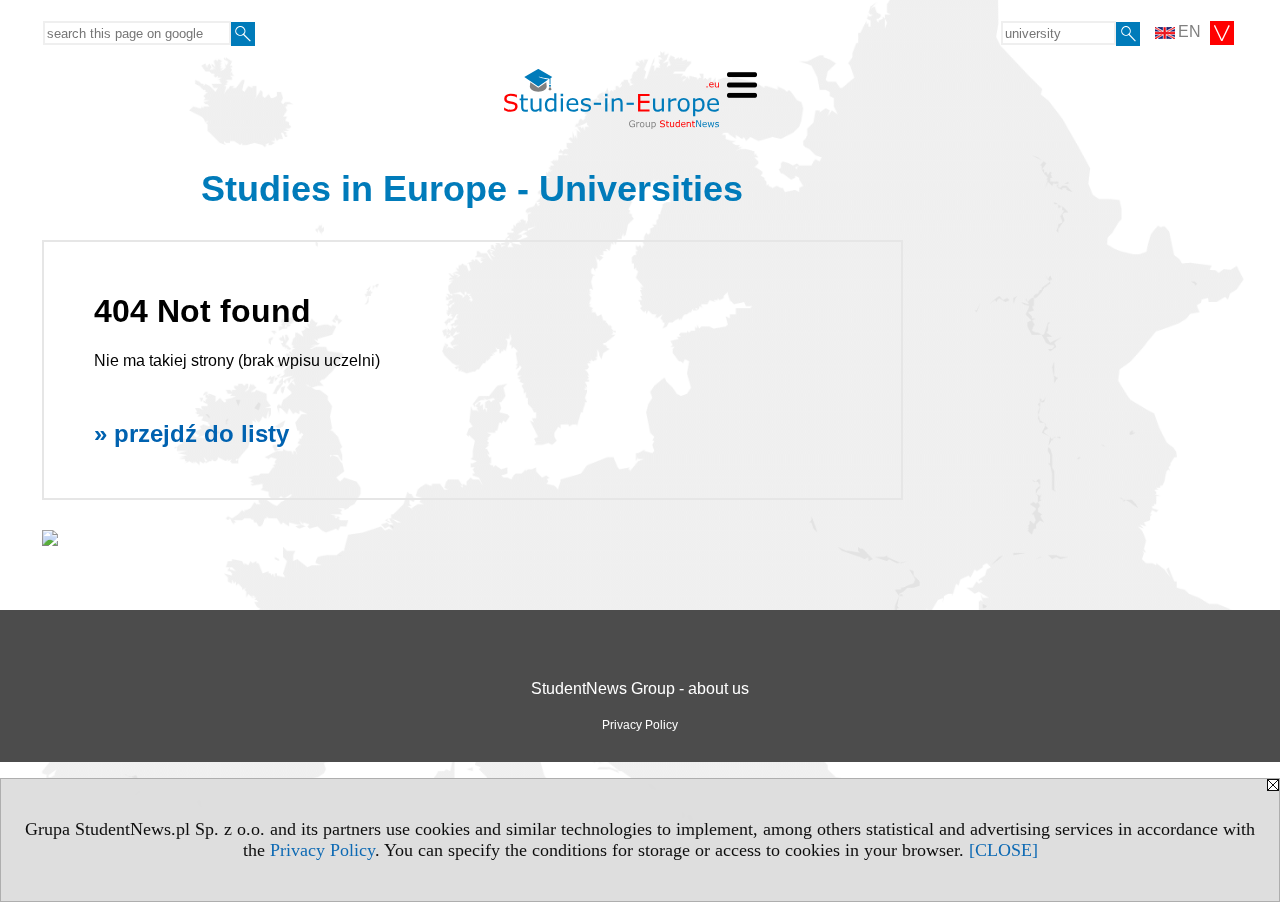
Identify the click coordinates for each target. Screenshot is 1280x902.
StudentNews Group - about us (640, 688)
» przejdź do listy (191, 433)
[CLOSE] (1003, 850)
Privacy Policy (322, 850)
